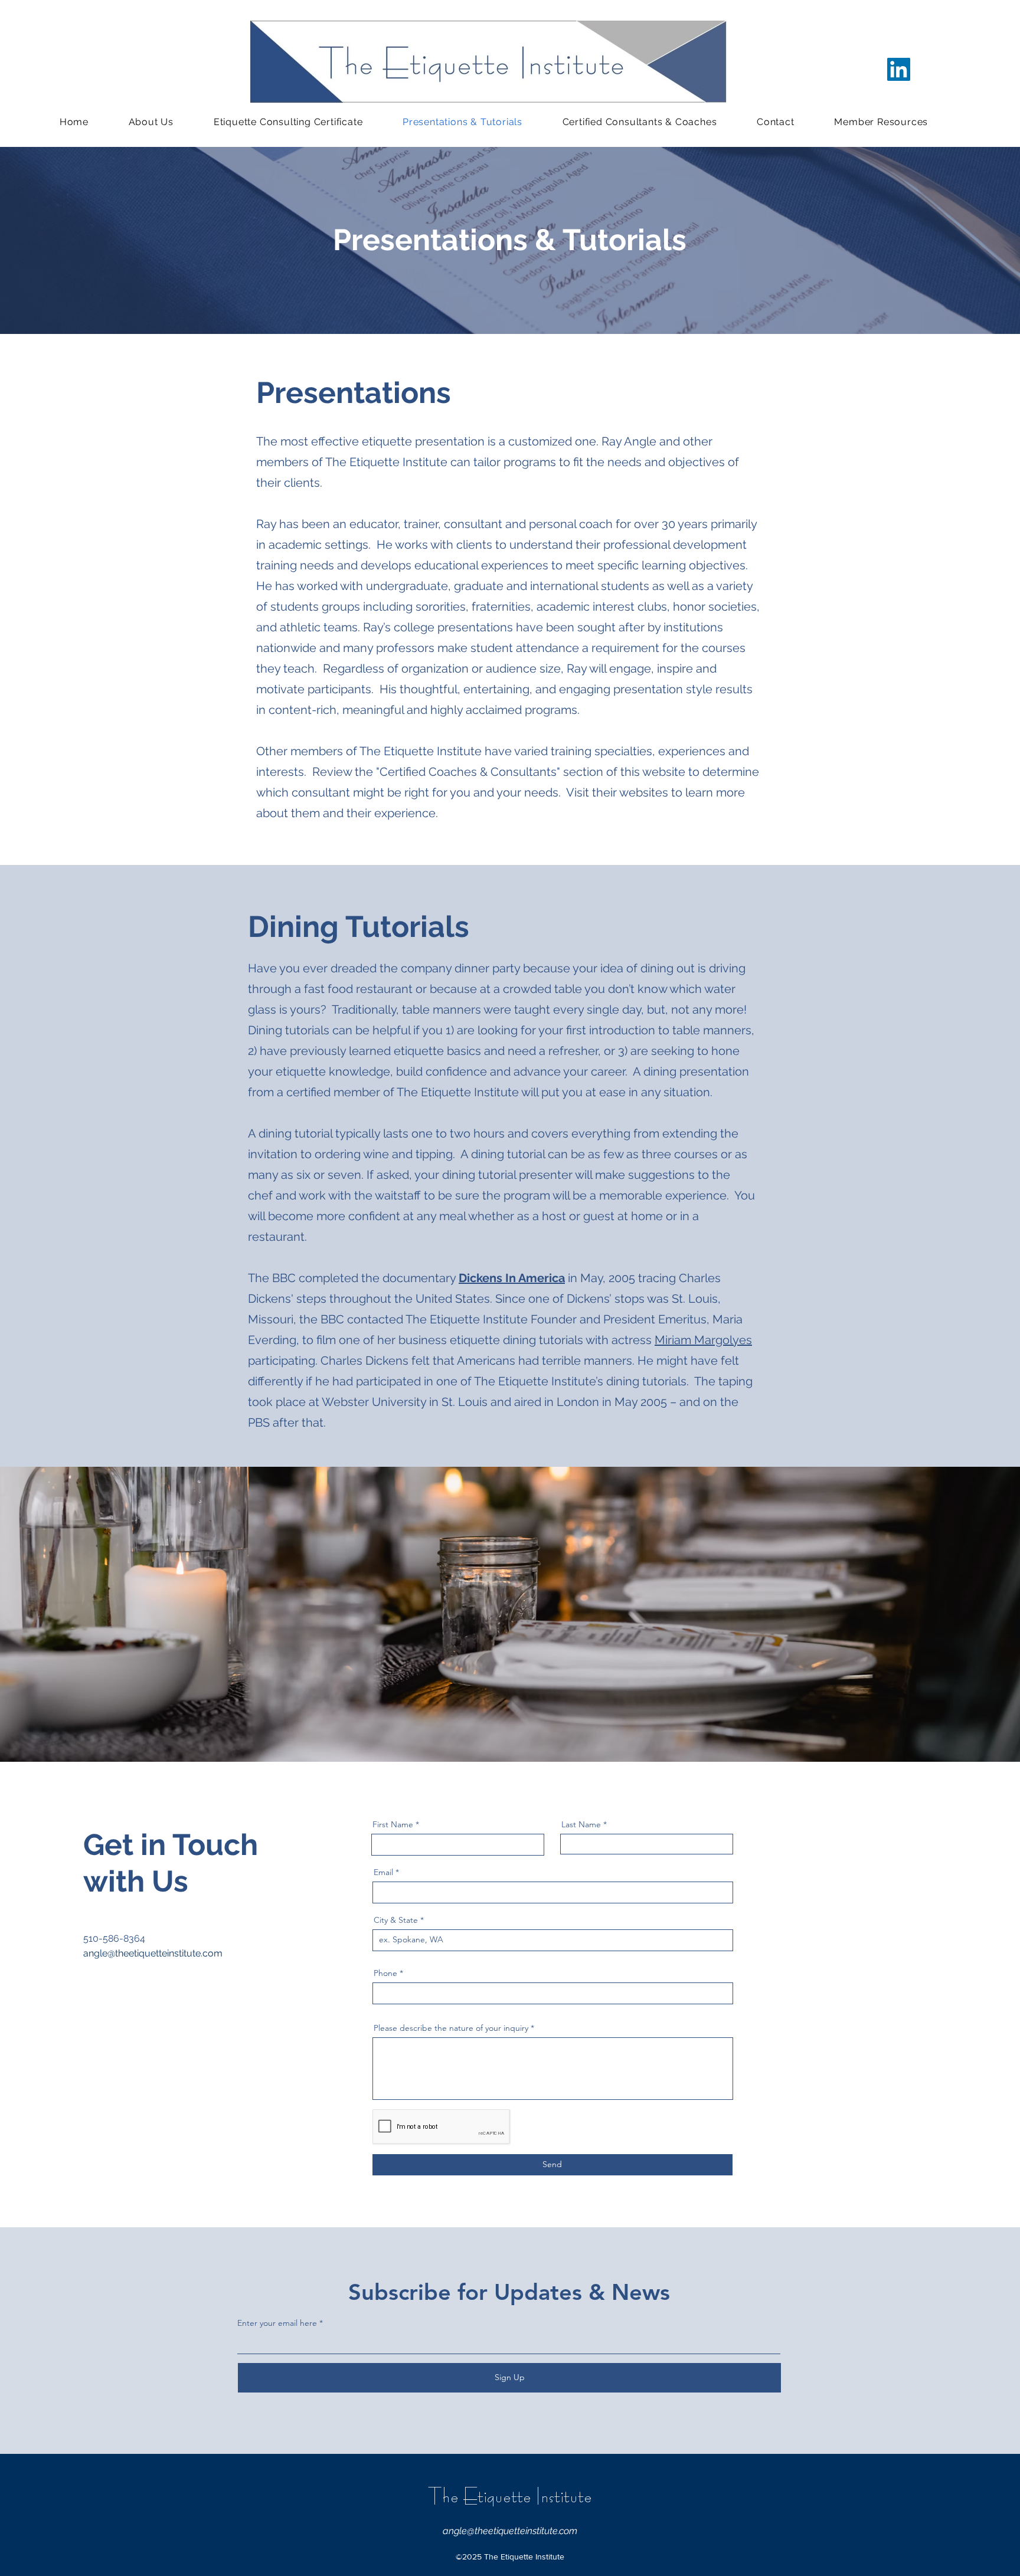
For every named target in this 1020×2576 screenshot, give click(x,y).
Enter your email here (277, 2323)
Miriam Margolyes (703, 1340)
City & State (396, 1920)
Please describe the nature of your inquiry (451, 2028)
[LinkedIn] (899, 69)
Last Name (581, 1824)
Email (383, 1872)
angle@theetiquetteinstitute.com (153, 1953)
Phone (385, 1973)
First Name (393, 1824)
